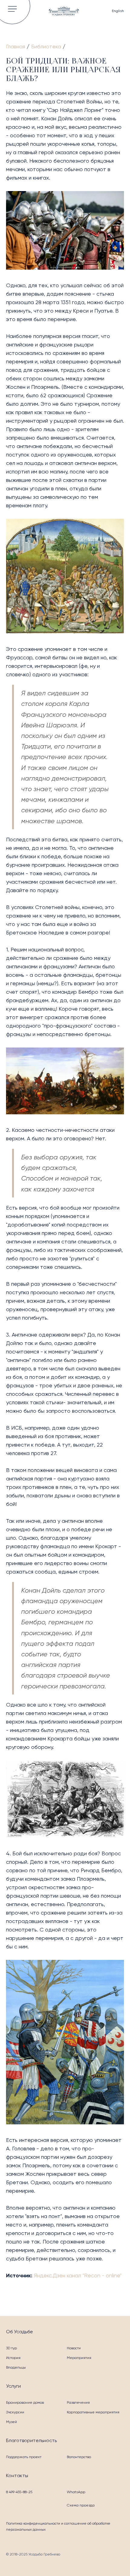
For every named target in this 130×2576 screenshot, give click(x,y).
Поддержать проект (24, 2457)
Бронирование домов (25, 2402)
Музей (11, 2422)
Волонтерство (79, 2457)
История (13, 2358)
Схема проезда (81, 2505)
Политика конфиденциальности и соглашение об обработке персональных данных (58, 2526)
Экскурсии (15, 2412)
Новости (74, 2348)
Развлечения (78, 2402)
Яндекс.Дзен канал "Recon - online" (78, 2275)
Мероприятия (79, 2358)
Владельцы (16, 2367)
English (118, 11)
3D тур (11, 2348)
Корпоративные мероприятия (93, 2412)
